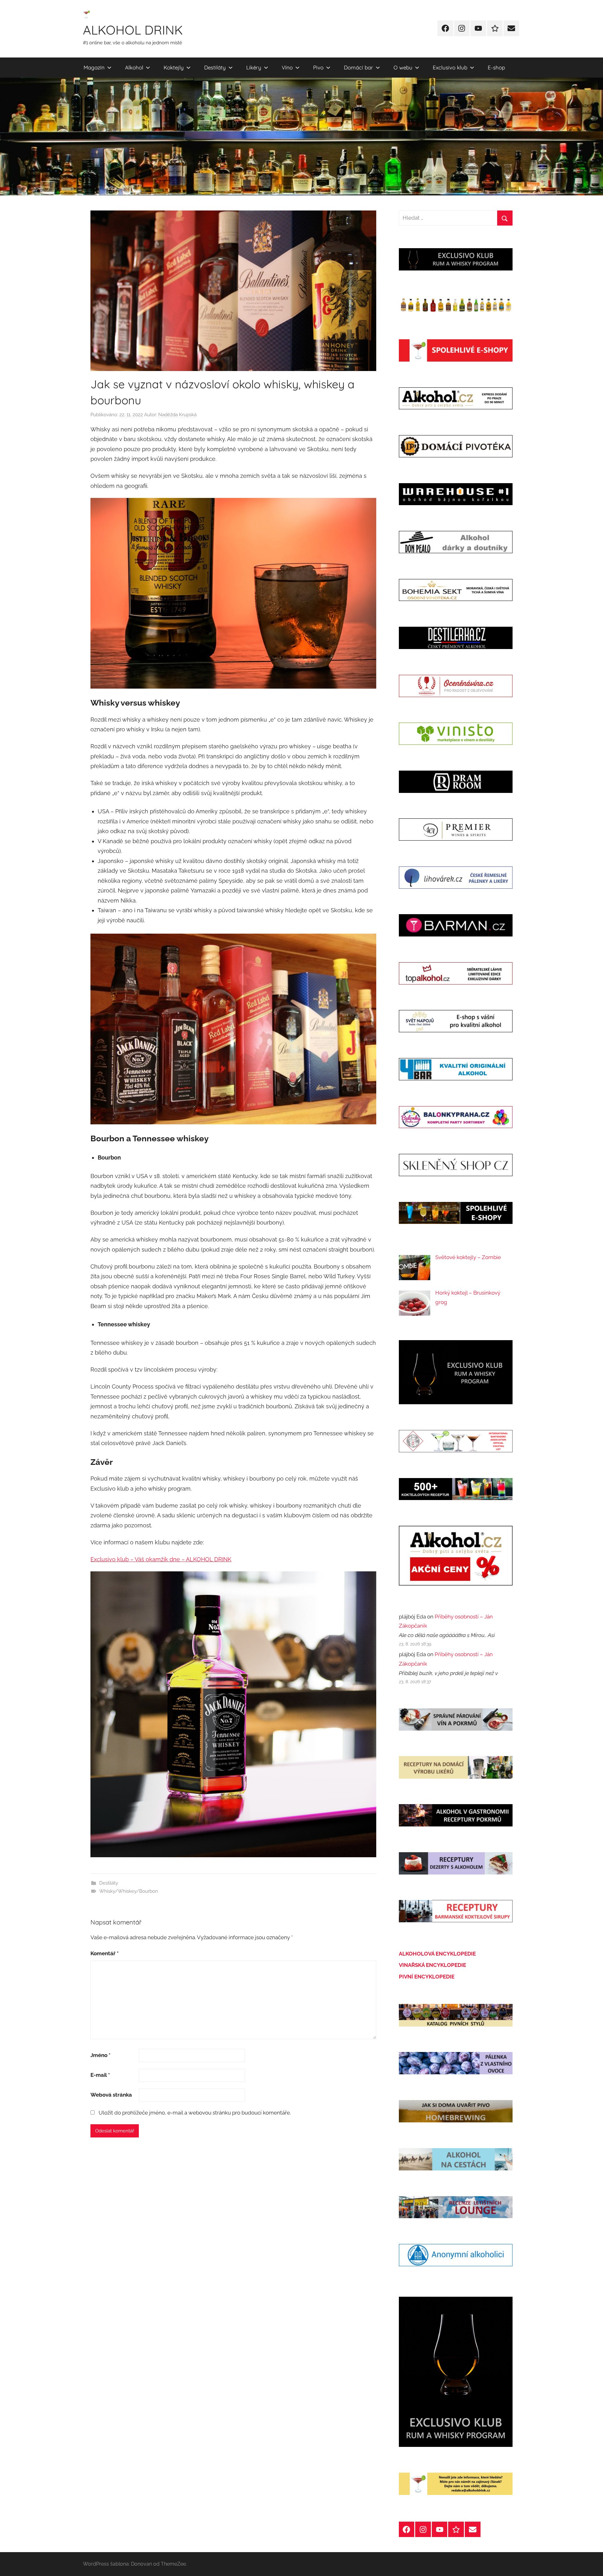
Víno (287, 67)
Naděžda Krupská (177, 415)
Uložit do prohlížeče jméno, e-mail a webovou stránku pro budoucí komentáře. (195, 2113)
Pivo (318, 67)
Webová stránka (111, 2095)
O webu (403, 67)
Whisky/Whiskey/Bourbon (129, 1891)
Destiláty (215, 67)
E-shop (496, 67)
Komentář (105, 1953)
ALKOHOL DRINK (133, 30)
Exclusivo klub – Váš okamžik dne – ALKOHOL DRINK (161, 1559)
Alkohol (134, 67)
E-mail (100, 2075)
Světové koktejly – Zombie (468, 1257)
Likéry (254, 67)
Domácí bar (359, 67)
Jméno (100, 2055)
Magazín (94, 67)
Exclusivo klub (450, 67)
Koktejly (174, 67)
